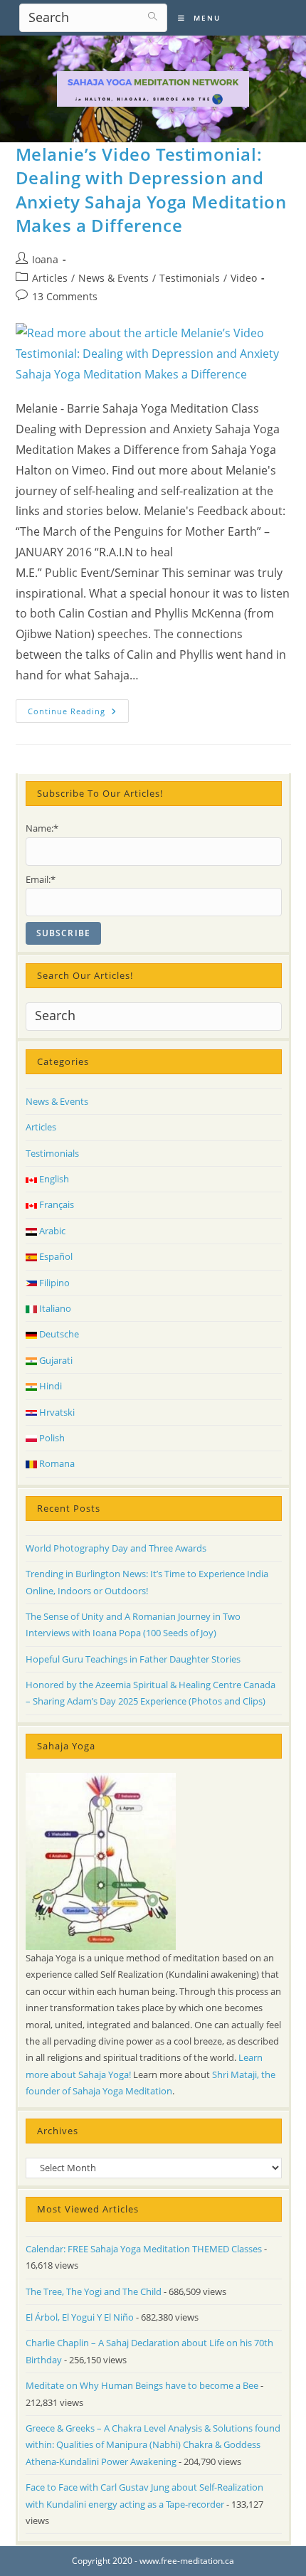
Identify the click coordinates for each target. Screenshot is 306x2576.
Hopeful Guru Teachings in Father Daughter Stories (133, 1659)
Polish (51, 1438)
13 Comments (65, 296)
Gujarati (55, 1360)
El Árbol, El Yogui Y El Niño (80, 2317)
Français (56, 1204)
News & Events (114, 278)
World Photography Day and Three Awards (116, 1548)
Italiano (54, 1308)
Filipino (53, 1283)
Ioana (45, 259)
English (53, 1179)
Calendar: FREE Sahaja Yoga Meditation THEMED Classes (144, 2249)
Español (55, 1256)
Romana (56, 1463)
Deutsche (58, 1334)
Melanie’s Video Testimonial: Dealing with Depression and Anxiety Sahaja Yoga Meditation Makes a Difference (151, 190)
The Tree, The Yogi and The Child (94, 2291)
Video (244, 278)
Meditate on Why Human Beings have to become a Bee (142, 2385)
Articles (50, 278)
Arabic (51, 1231)
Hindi (49, 1386)
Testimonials (190, 278)
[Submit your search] (153, 16)
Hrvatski (56, 1412)
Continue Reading (78, 714)
